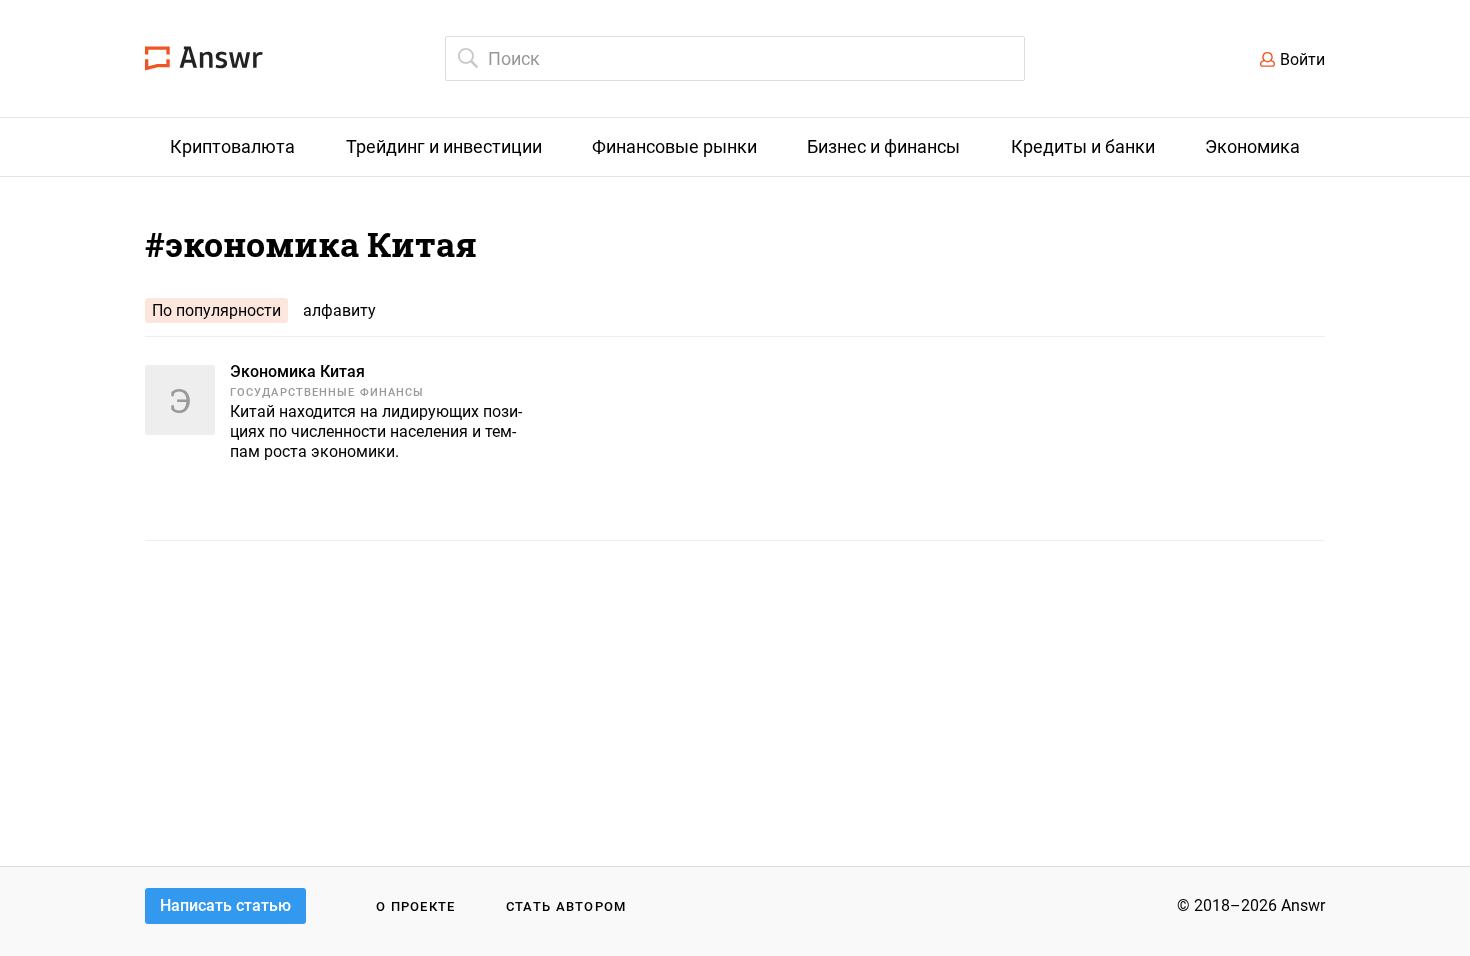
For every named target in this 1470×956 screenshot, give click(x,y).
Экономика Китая (297, 371)
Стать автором (566, 906)
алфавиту (339, 310)
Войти (1302, 59)
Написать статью (225, 905)
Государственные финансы (327, 392)
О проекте (416, 906)
